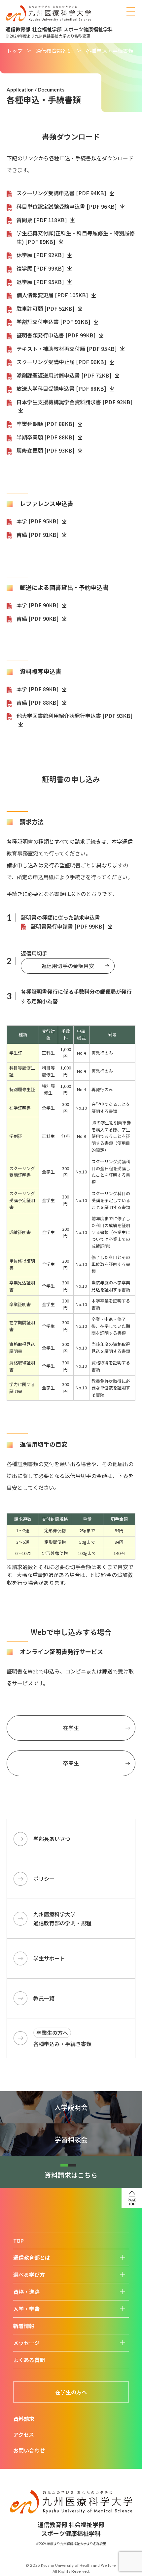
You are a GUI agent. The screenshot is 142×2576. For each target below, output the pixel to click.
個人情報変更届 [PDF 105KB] (53, 295)
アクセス (24, 2434)
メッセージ (26, 2343)
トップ (15, 51)
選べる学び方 (29, 2274)
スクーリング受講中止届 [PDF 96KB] (62, 362)
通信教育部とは (54, 51)
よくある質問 (29, 2360)
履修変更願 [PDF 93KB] (46, 450)
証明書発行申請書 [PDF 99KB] (68, 926)
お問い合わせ (29, 2450)
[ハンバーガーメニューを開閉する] (130, 12)
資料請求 (24, 2419)
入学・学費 (26, 2309)
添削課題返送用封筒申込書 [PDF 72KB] (65, 375)
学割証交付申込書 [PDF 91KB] (54, 322)
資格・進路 (26, 2292)
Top (18, 2241)
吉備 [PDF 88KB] (38, 702)
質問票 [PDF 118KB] (42, 220)
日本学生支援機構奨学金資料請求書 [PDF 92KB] (75, 402)
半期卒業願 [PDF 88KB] (46, 437)
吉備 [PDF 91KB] (38, 535)
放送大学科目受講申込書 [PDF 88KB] (62, 388)
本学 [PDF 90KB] (38, 605)
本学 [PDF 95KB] (38, 521)
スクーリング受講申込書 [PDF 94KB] (62, 193)
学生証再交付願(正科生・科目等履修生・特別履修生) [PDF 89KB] (76, 237)
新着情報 (24, 2326)
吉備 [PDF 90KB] (38, 618)
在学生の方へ (71, 2392)
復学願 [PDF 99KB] (41, 268)
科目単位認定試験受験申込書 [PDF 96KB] (67, 206)
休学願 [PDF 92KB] (41, 255)
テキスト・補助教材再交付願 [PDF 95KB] (67, 349)
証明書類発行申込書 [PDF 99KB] (57, 335)
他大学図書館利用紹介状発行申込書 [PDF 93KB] (75, 716)
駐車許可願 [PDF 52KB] (46, 308)
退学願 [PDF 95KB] (41, 282)
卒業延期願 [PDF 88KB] (46, 424)
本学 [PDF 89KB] (38, 689)
